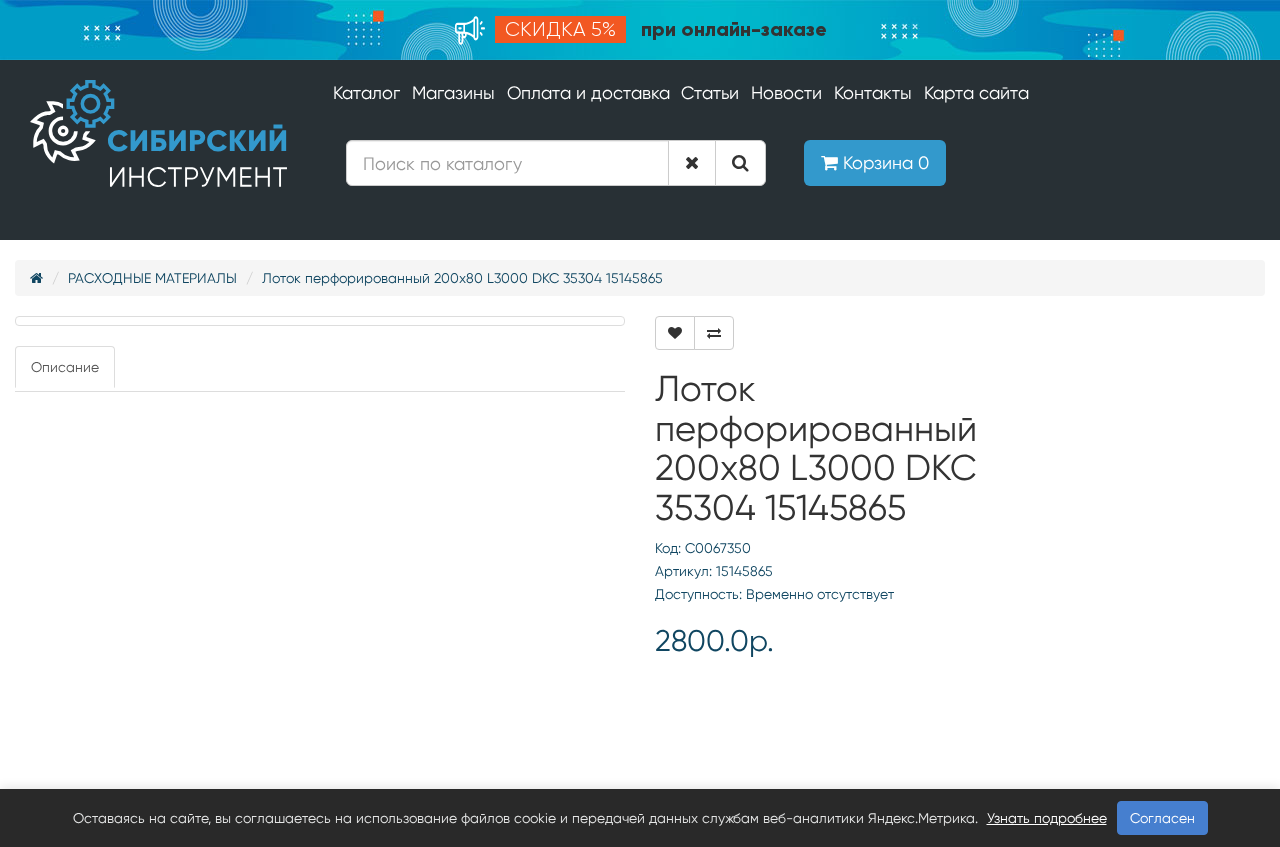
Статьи (710, 92)
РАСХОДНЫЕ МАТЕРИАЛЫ (152, 278)
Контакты (873, 92)
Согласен (1162, 818)
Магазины (453, 92)
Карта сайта (976, 92)
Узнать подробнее (1047, 818)
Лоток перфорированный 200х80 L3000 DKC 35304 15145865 (462, 278)
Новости (786, 92)
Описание (65, 367)
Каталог (366, 92)
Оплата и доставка (588, 92)
